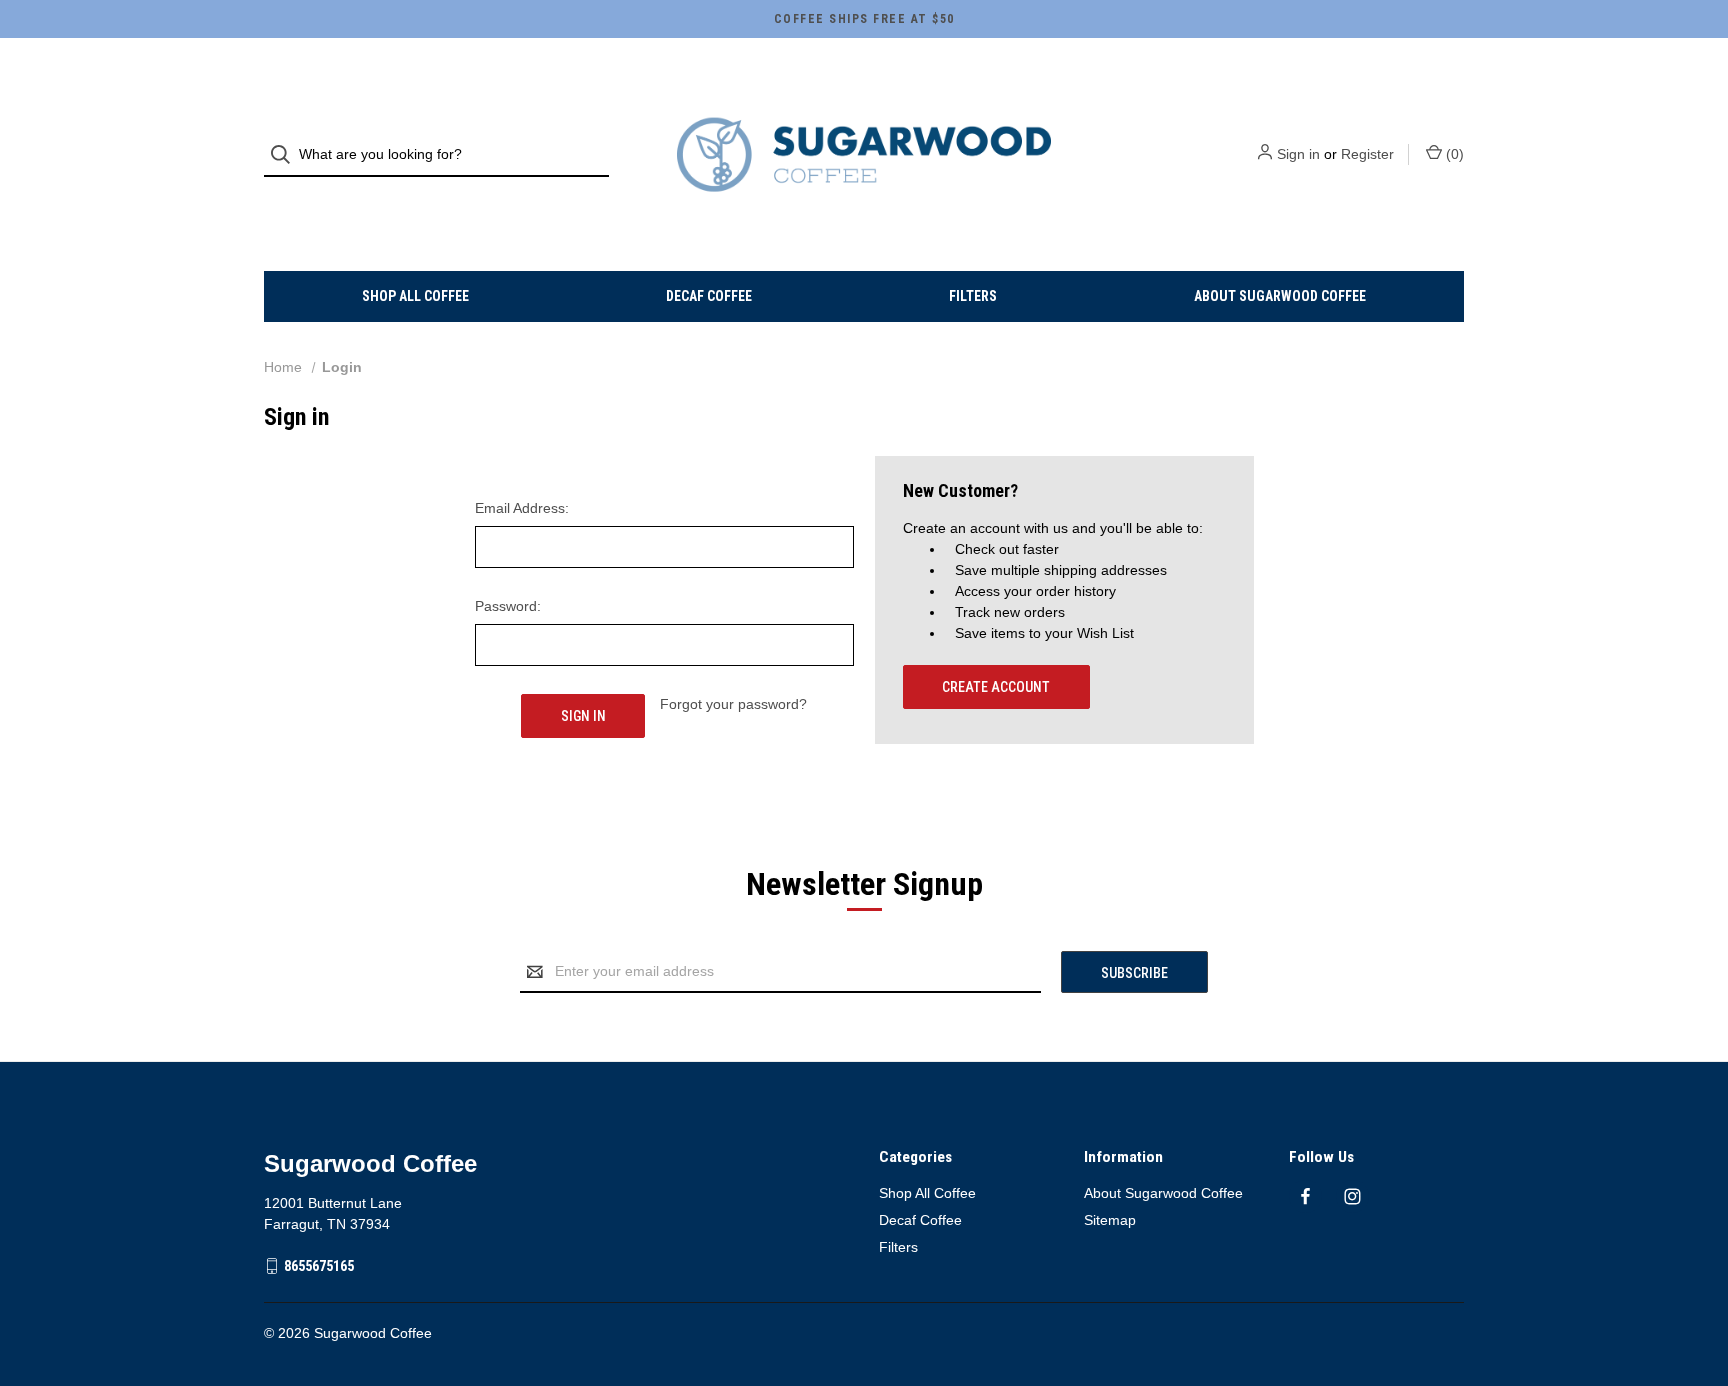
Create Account (996, 687)
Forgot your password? (733, 704)
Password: (508, 606)
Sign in (1298, 154)
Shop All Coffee (415, 296)
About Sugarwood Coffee (1280, 296)
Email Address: (522, 508)
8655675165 (319, 1266)
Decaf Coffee (709, 296)
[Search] (286, 154)
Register (1367, 154)
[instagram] (1352, 1196)
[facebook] (1305, 1196)
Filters (973, 296)
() (1453, 154)
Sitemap (1110, 1220)
